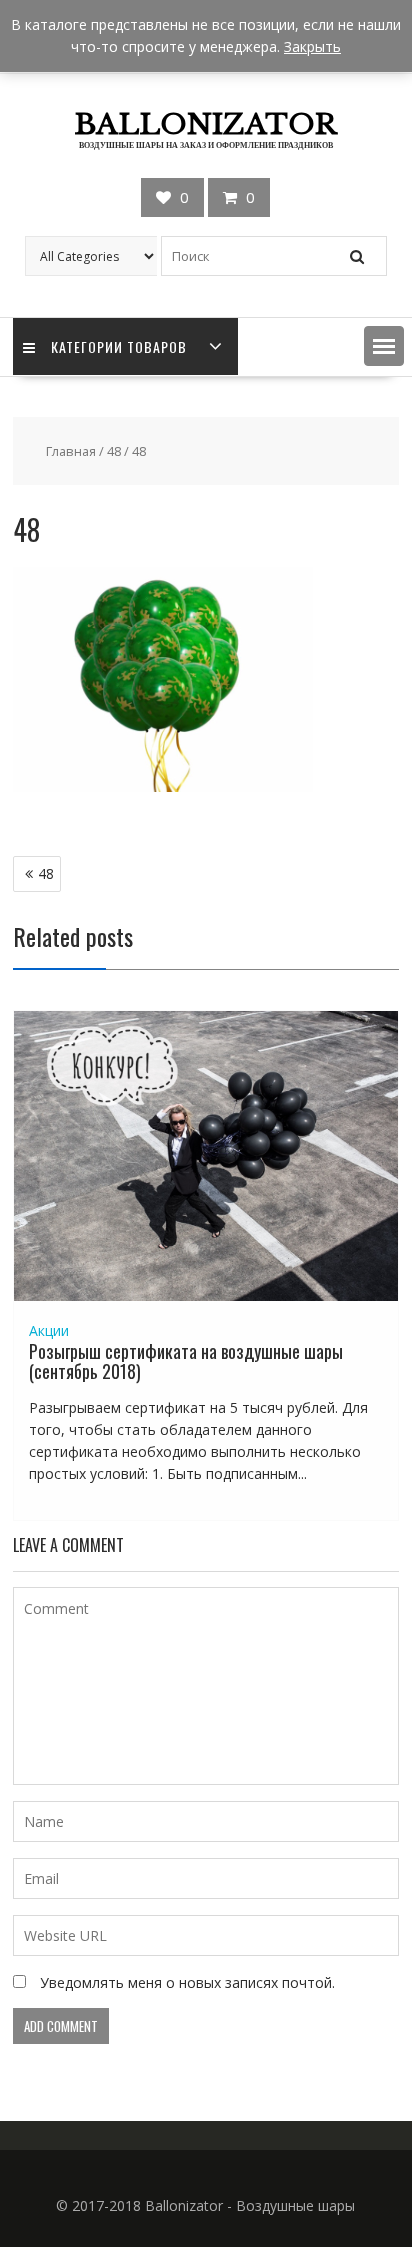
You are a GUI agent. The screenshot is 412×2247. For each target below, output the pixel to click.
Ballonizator (205, 124)
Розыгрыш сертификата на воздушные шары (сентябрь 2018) (186, 1361)
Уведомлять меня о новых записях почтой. (187, 1982)
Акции (49, 1330)
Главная (71, 451)
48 (114, 451)
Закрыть (312, 46)
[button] (384, 346)
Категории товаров (119, 346)
